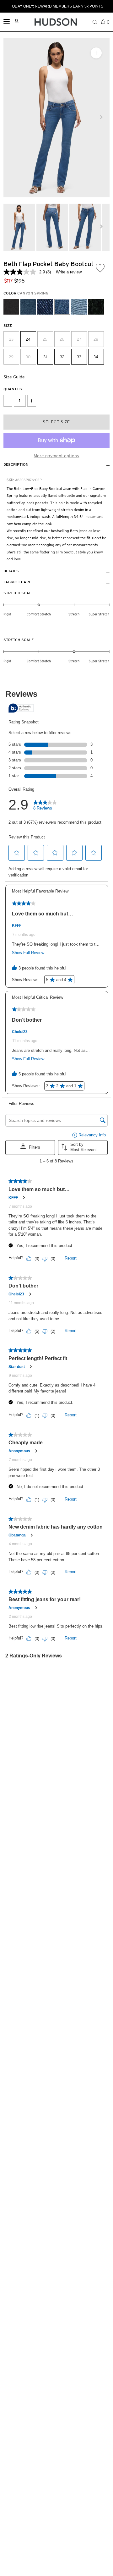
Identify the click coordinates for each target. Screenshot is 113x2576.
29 (11, 357)
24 (28, 339)
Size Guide (14, 377)
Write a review (69, 272)
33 (79, 357)
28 (96, 339)
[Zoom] (96, 53)
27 (79, 339)
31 (45, 357)
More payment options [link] (56, 456)
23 (11, 339)
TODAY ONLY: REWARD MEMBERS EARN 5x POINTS (56, 6)
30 (28, 357)
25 (45, 339)
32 (62, 357)
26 (62, 339)
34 (96, 357)
